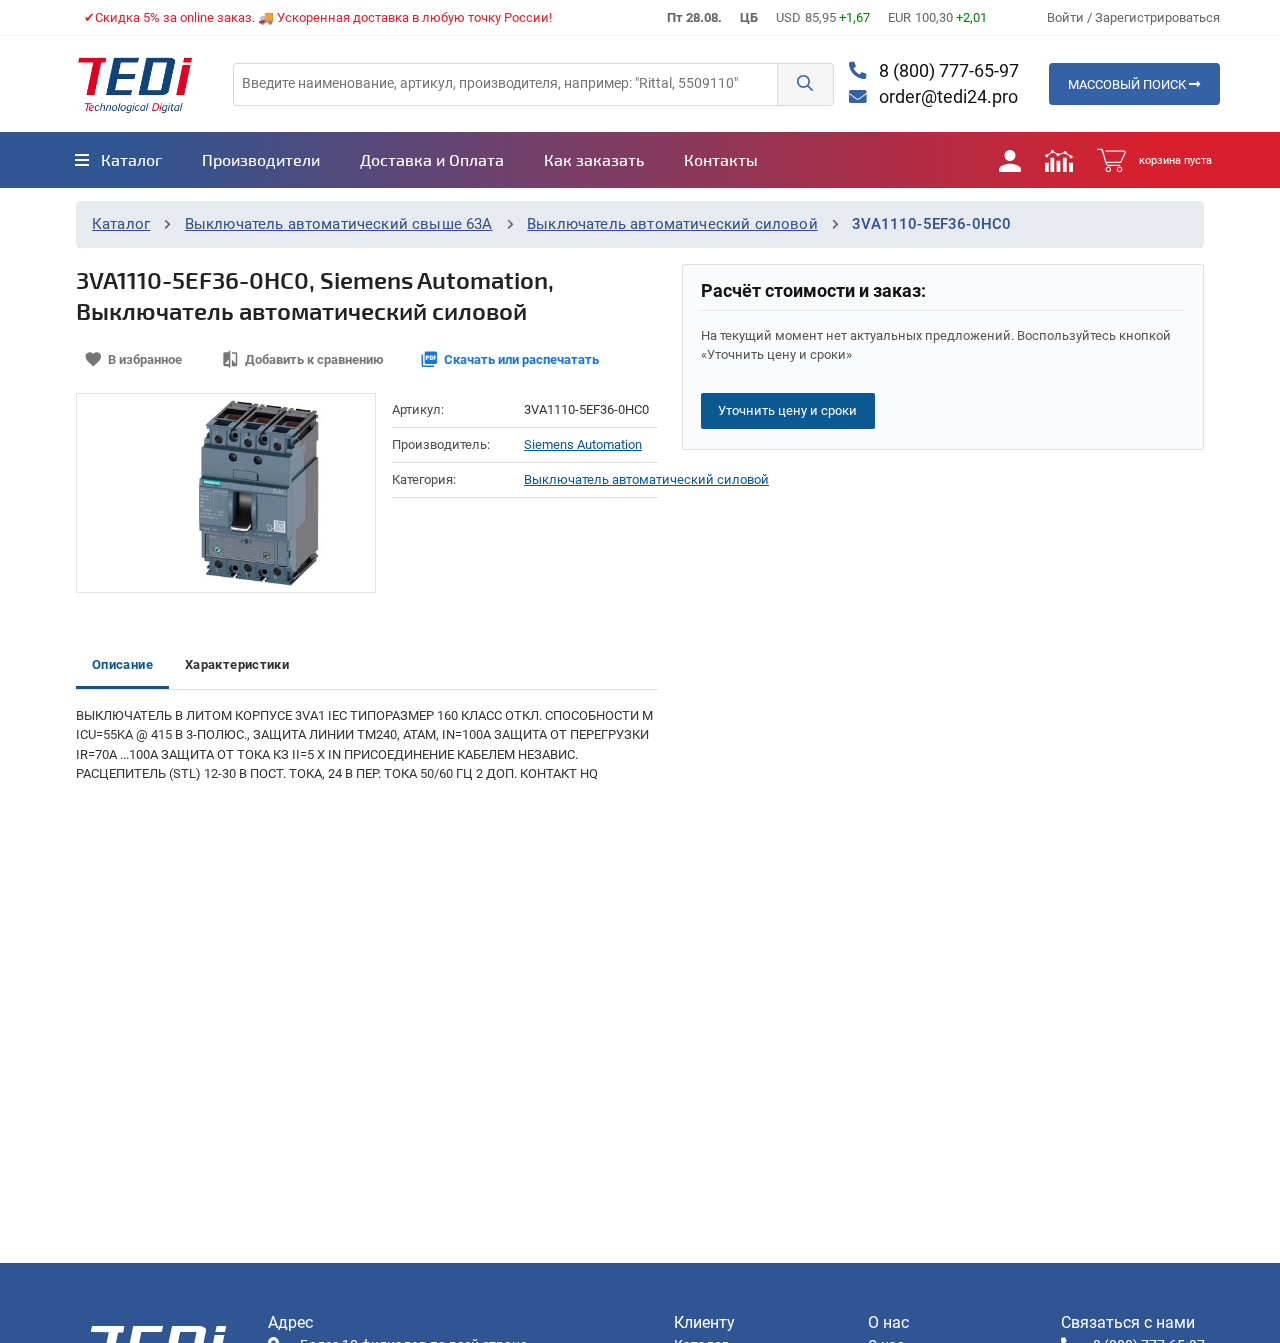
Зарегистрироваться (1157, 17)
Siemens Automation (583, 444)
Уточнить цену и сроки (787, 410)
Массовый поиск (1128, 84)
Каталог (121, 224)
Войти (1067, 17)
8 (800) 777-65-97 (947, 71)
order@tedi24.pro (946, 97)
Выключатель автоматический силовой (672, 224)
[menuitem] (118, 160)
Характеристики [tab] (237, 664)
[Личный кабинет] (1010, 160)
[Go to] (135, 84)
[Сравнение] (1059, 160)
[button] (805, 84)
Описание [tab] (122, 664)
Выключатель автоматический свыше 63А (339, 224)
